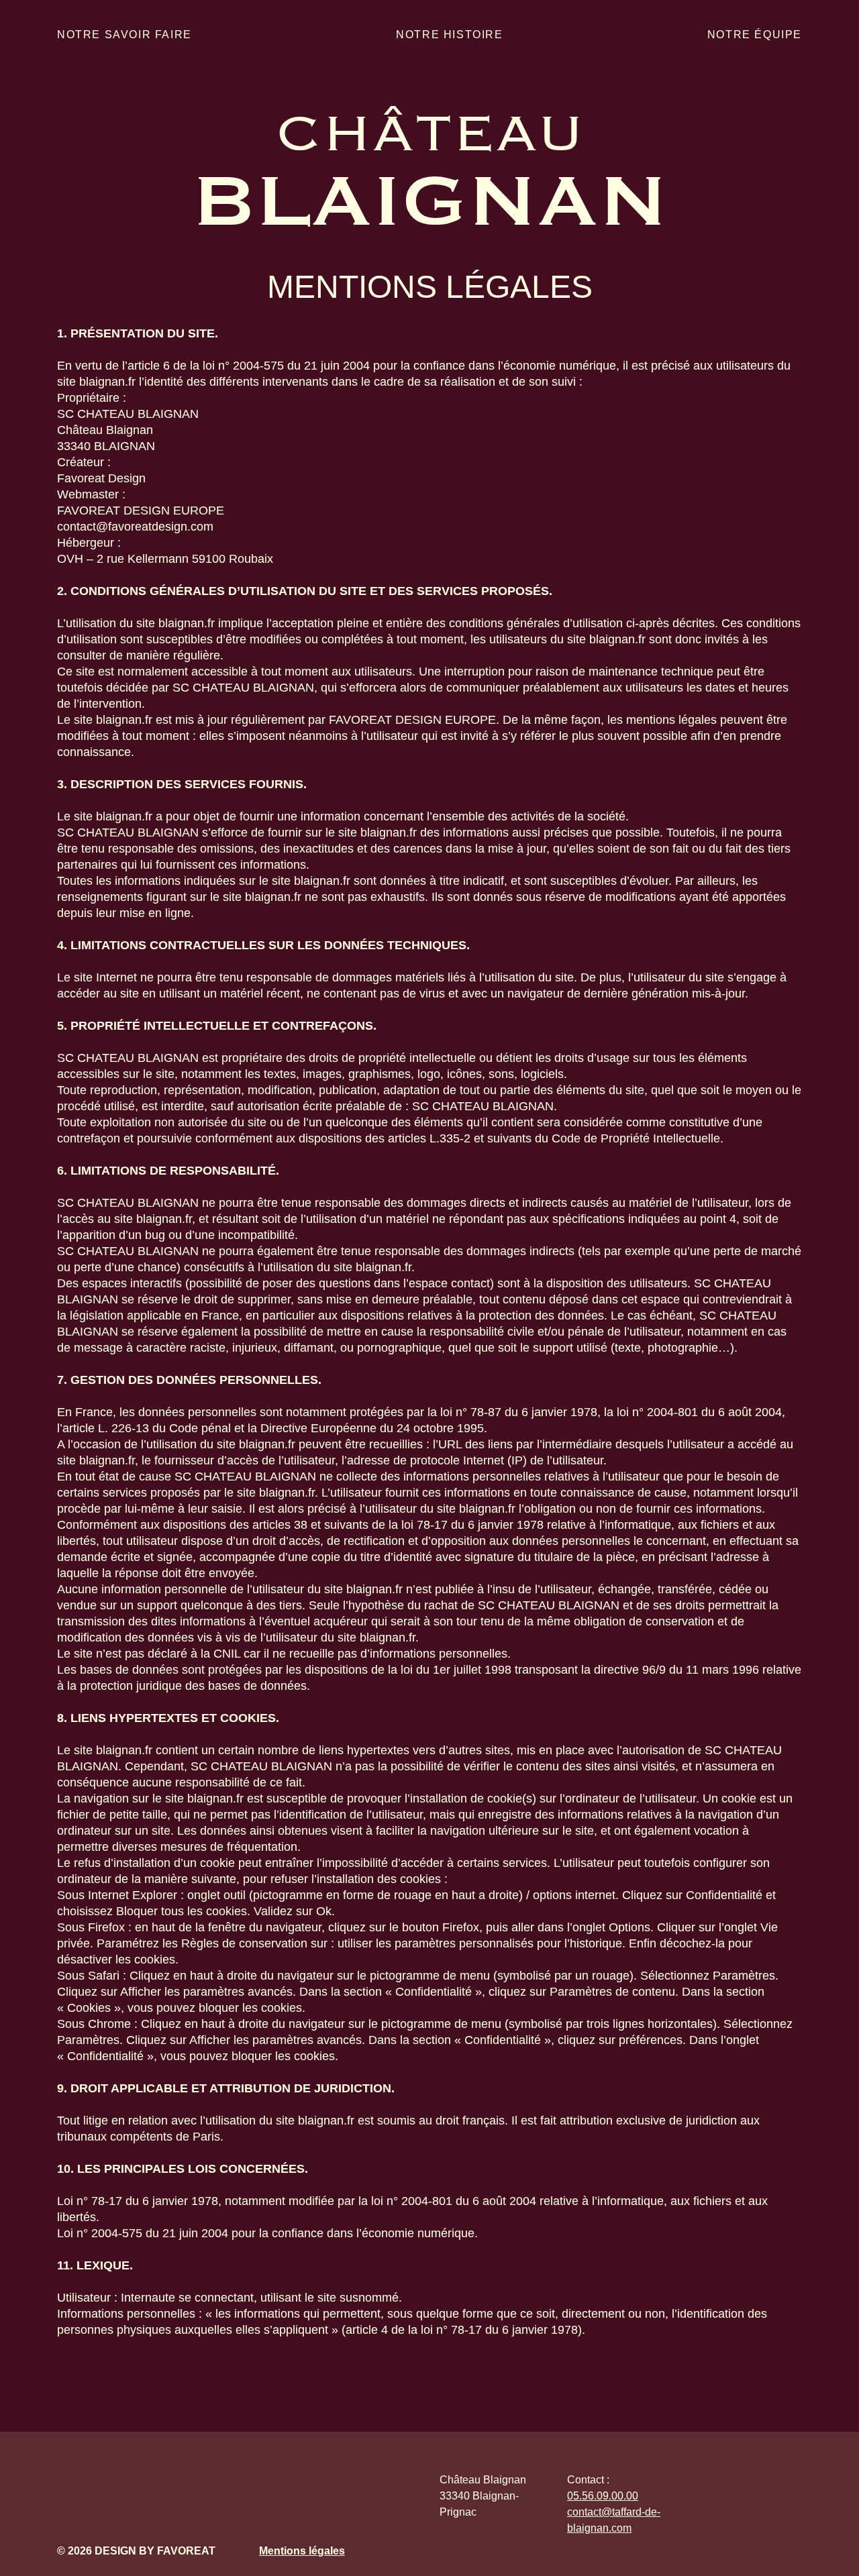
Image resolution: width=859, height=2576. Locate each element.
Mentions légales (302, 2551)
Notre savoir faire (124, 35)
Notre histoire (449, 35)
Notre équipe (755, 35)
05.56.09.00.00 (603, 2496)
